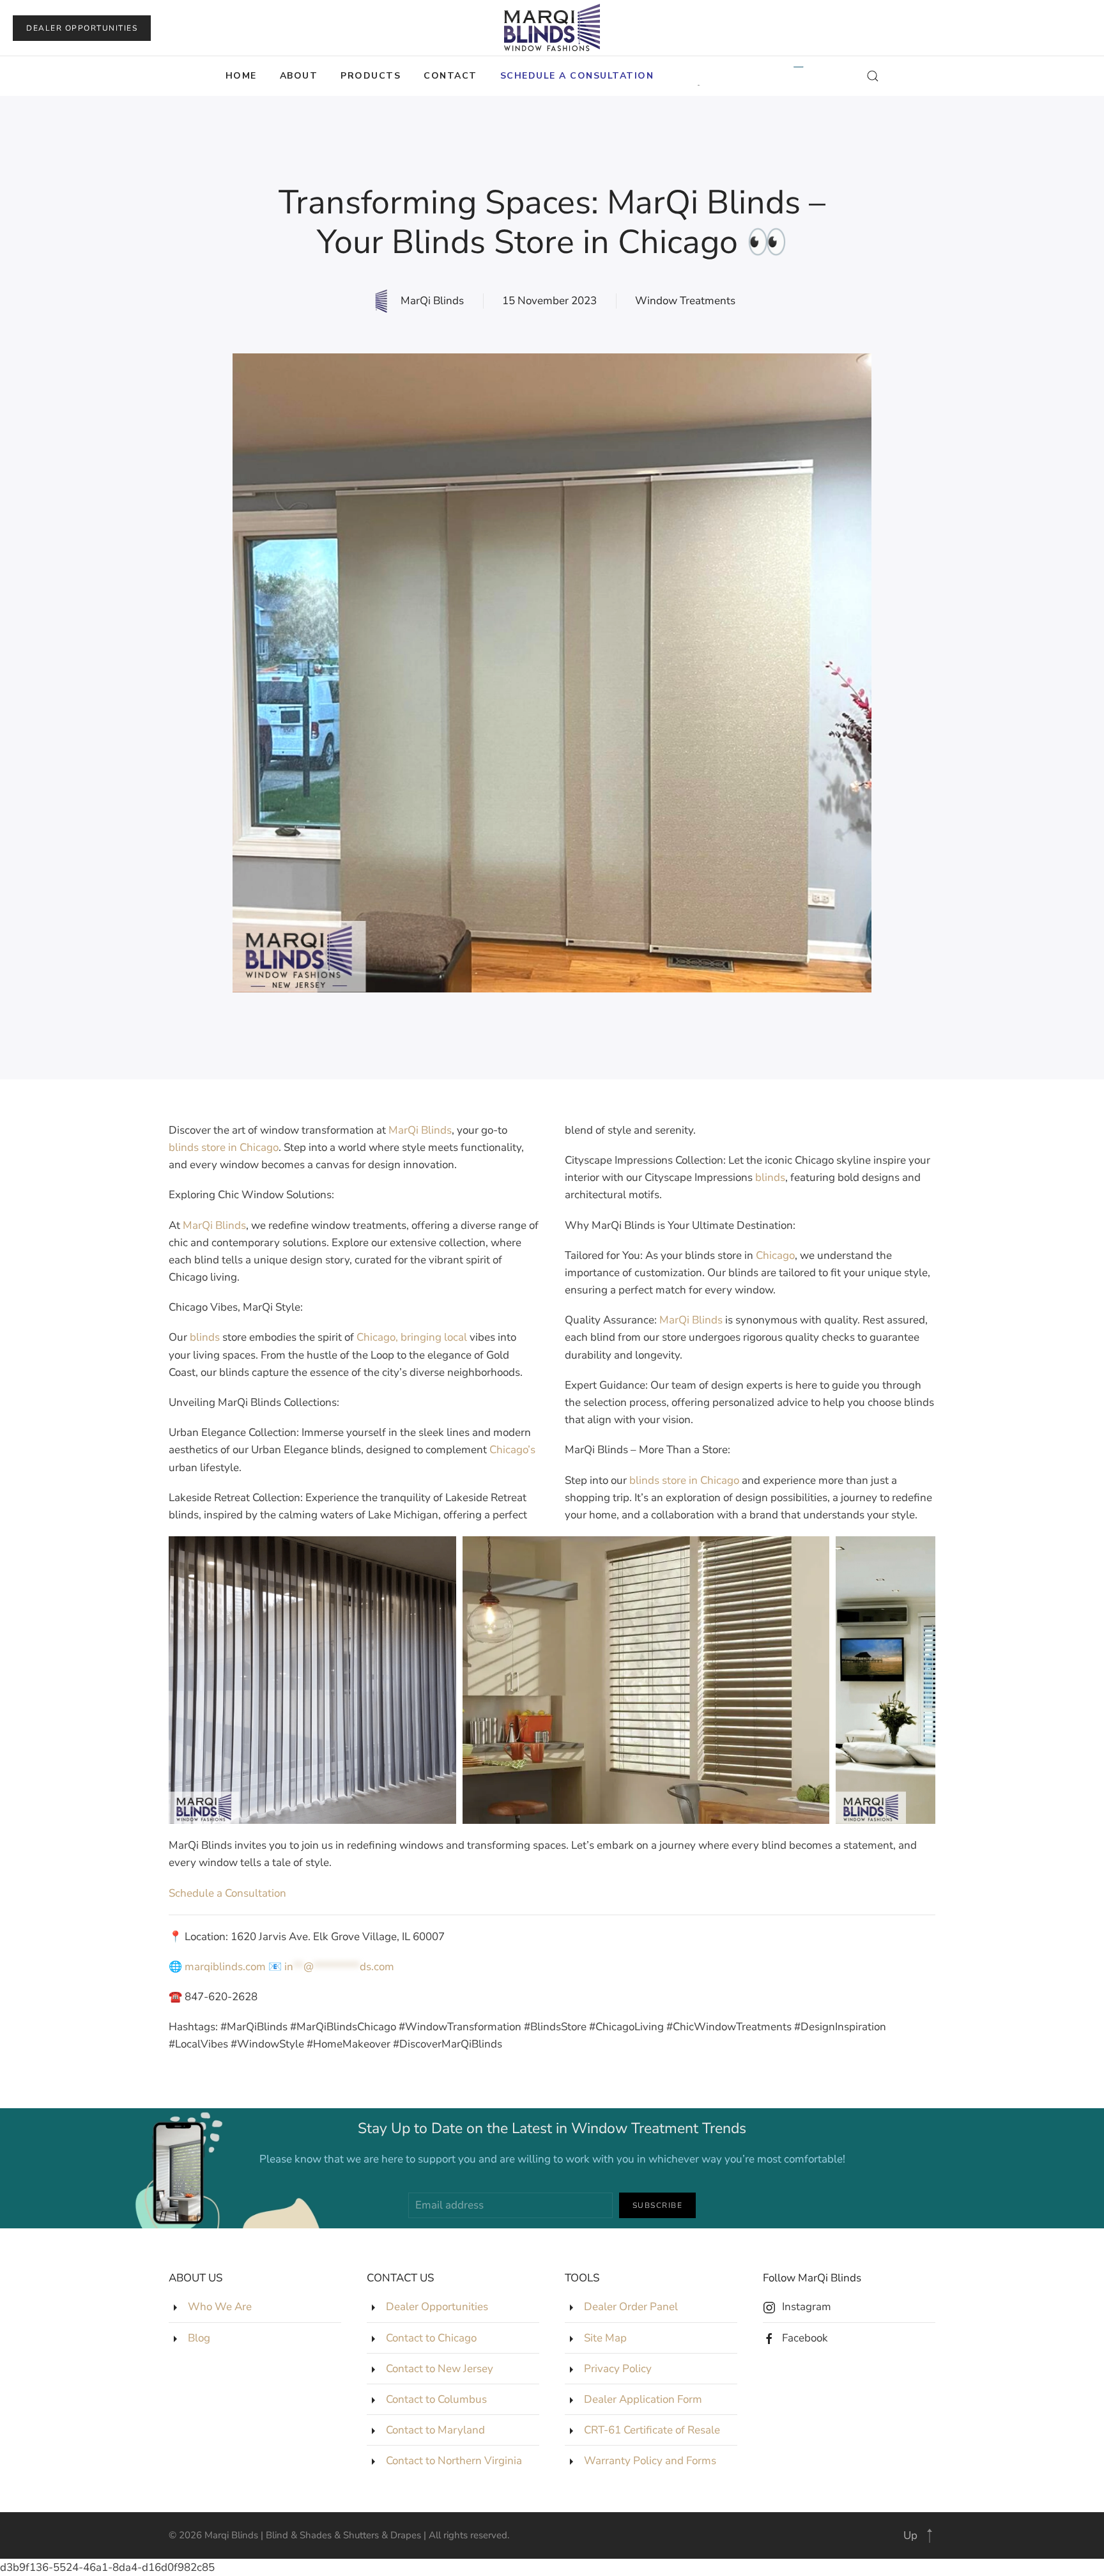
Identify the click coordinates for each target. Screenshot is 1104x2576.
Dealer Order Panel (631, 2307)
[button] (577, 76)
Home (241, 76)
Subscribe (658, 2205)
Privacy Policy (618, 2369)
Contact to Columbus (436, 2399)
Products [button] (371, 76)
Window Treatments (685, 301)
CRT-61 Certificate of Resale (652, 2430)
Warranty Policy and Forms (650, 2461)
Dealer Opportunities (82, 28)
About (299, 76)
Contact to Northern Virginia (454, 2461)
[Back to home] (552, 28)
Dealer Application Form (643, 2399)
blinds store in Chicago (224, 1147)
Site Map (605, 2338)
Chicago (775, 1255)
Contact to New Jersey (440, 2369)
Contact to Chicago (431, 2338)
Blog (199, 2338)
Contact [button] (450, 76)
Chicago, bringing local (412, 1337)
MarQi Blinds (420, 1130)
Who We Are (220, 2307)
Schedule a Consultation (227, 1893)
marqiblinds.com (225, 1967)
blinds (205, 1337)
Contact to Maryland (435, 2430)
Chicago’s (512, 1450)
